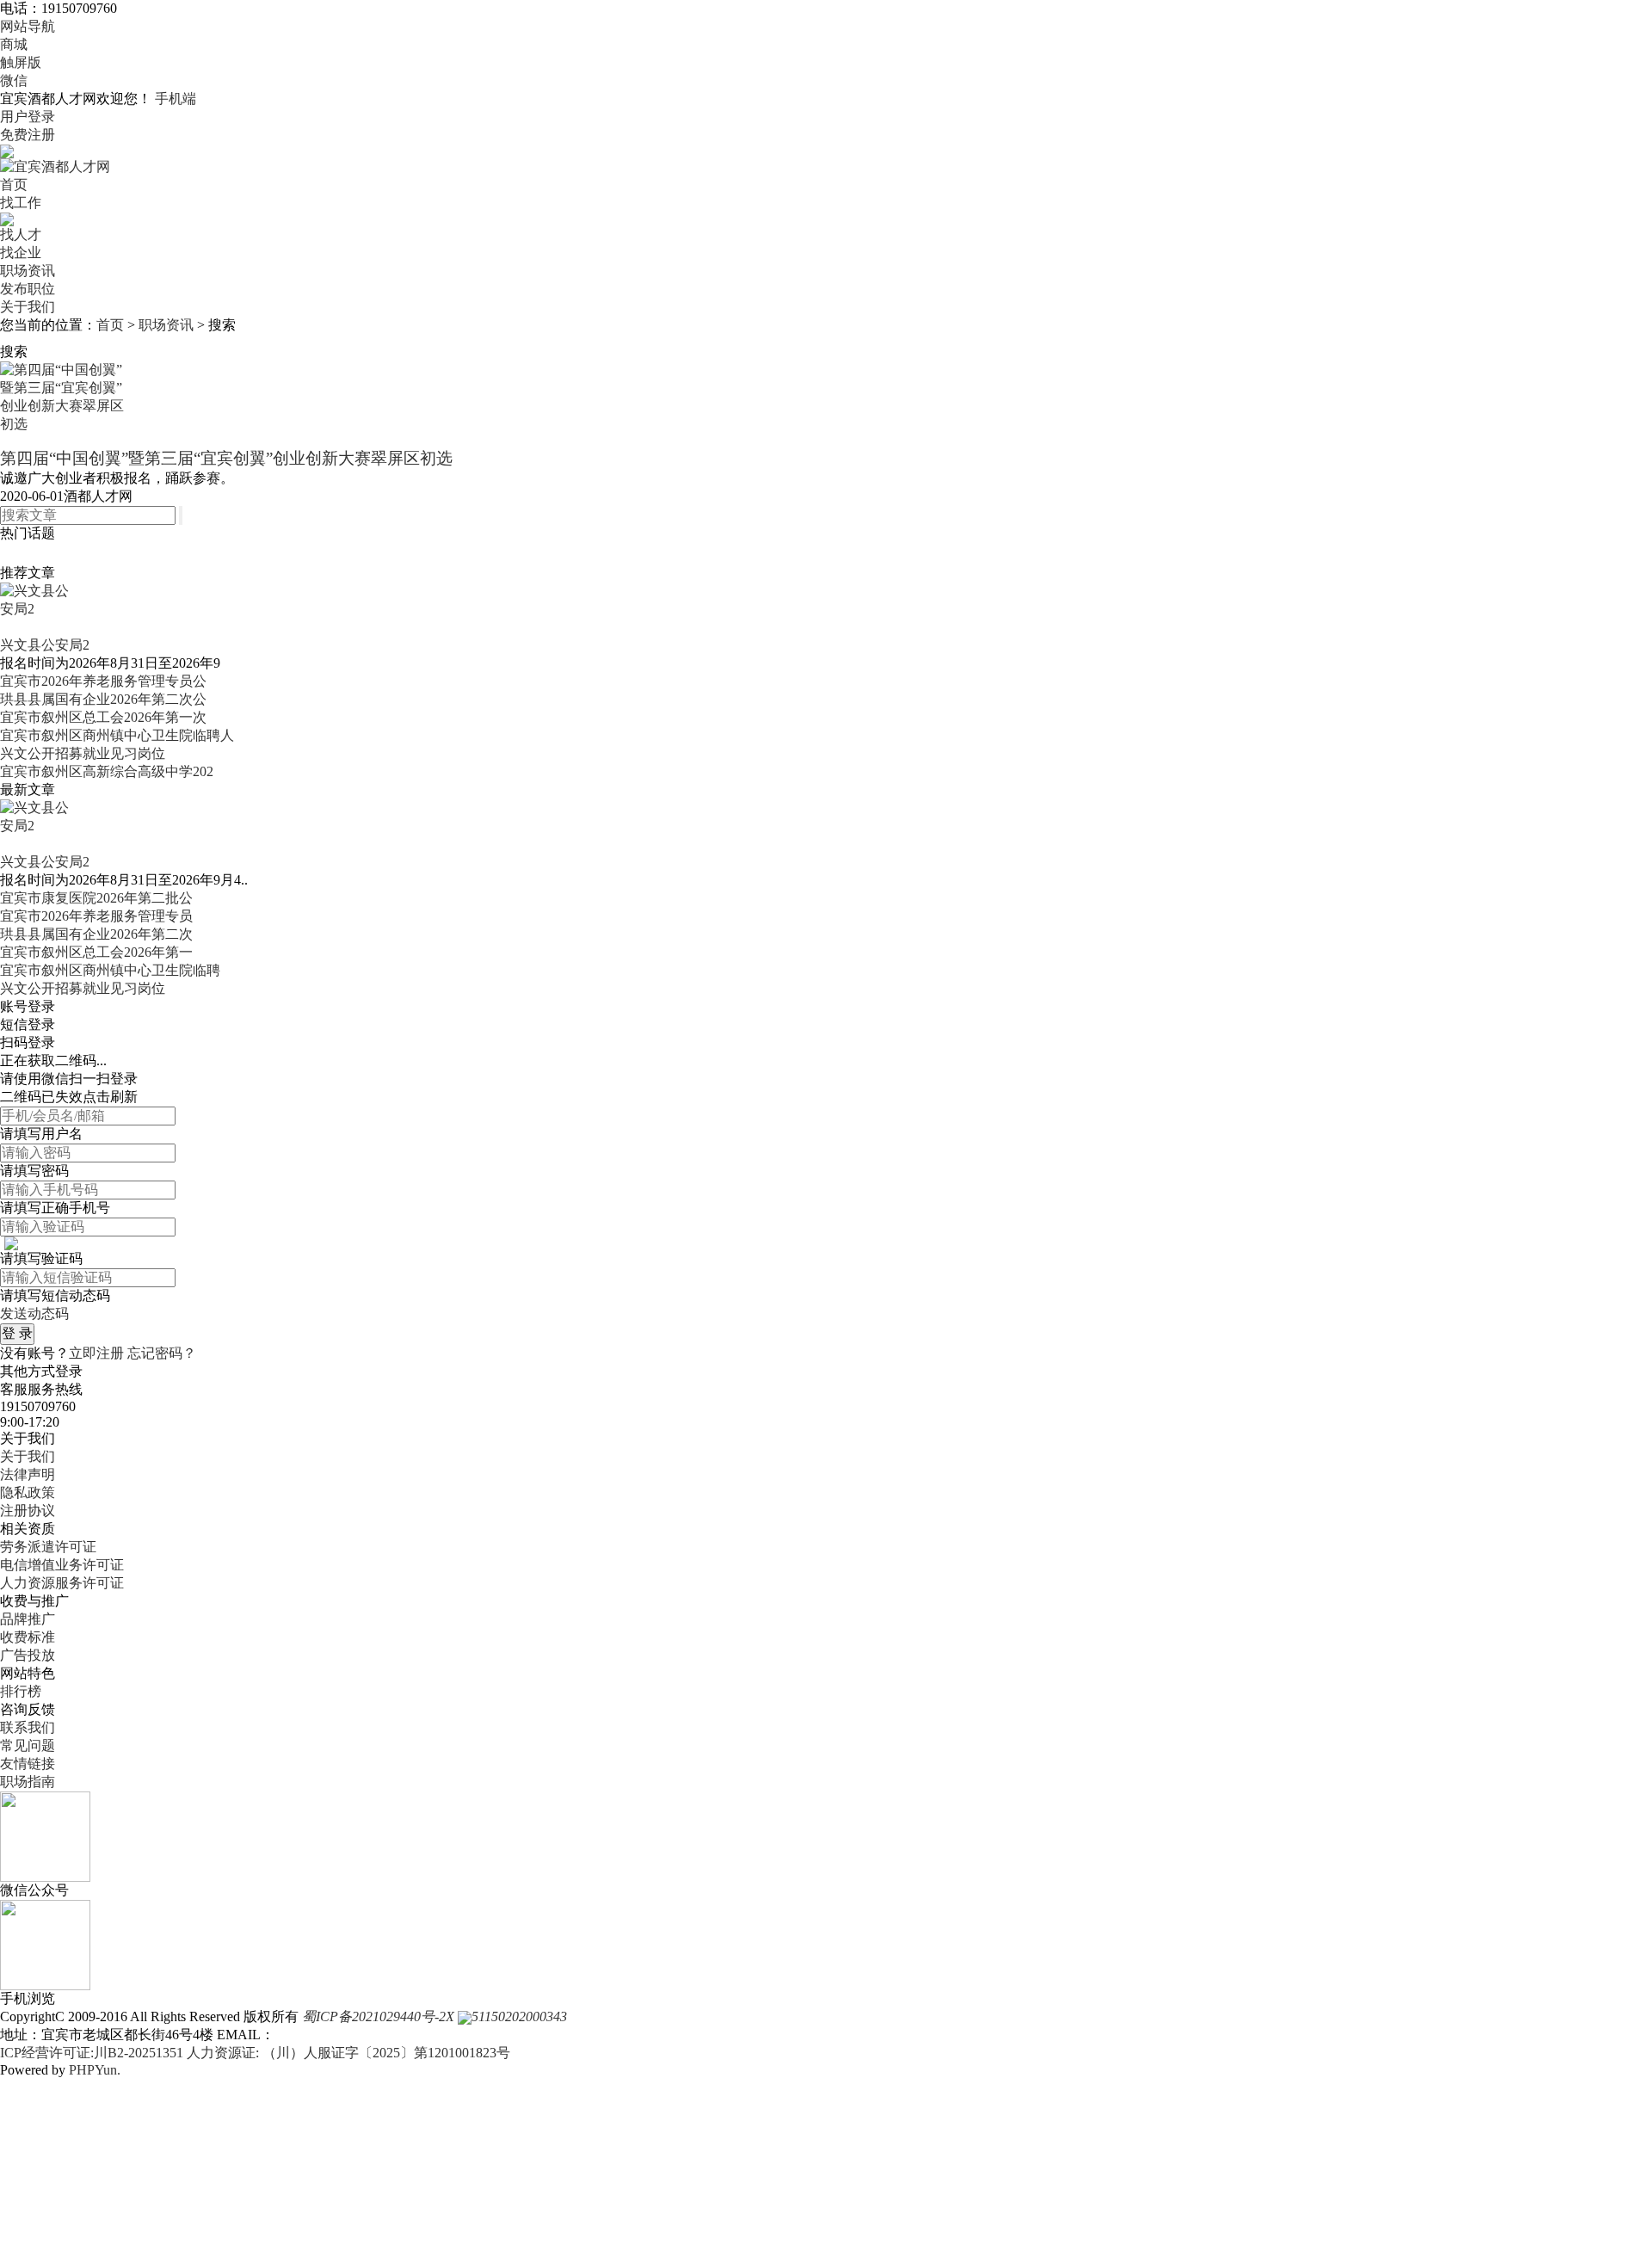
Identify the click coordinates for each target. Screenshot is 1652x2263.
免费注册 (28, 135)
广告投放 (28, 1655)
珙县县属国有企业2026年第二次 (96, 934)
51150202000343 (519, 2016)
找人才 (21, 234)
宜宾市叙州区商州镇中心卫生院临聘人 (117, 735)
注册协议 (28, 1511)
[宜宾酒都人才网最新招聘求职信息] (55, 166)
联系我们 (28, 1727)
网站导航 (28, 26)
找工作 (21, 203)
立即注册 (96, 1353)
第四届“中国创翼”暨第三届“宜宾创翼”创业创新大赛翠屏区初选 (226, 458)
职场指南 (28, 1782)
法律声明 (28, 1474)
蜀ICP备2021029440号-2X (378, 2016)
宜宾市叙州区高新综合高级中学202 (107, 771)
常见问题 (28, 1745)
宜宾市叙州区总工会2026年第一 (96, 952)
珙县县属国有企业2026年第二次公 (103, 699)
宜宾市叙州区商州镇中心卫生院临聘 (110, 970)
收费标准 (28, 1637)
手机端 (176, 99)
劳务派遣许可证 (48, 1547)
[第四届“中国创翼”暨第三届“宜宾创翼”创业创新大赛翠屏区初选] (65, 403)
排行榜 (21, 1691)
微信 (14, 80)
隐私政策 (28, 1492)
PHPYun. (95, 2070)
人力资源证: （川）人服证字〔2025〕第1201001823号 (348, 2053)
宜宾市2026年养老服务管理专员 (96, 916)
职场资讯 (28, 271)
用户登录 (28, 117)
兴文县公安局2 (45, 645)
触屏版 (21, 62)
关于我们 (28, 307)
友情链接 (28, 1764)
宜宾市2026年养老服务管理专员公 (103, 681)
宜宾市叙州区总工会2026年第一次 (103, 717)
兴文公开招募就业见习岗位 (83, 753)
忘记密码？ (162, 1353)
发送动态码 (34, 1313)
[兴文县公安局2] (36, 608)
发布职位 (28, 289)
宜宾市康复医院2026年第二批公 (96, 898)
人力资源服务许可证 (62, 1583)
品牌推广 (28, 1619)
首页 (14, 185)
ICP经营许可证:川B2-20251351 (92, 2053)
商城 (14, 44)
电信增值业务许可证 (62, 1565)
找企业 (21, 253)
